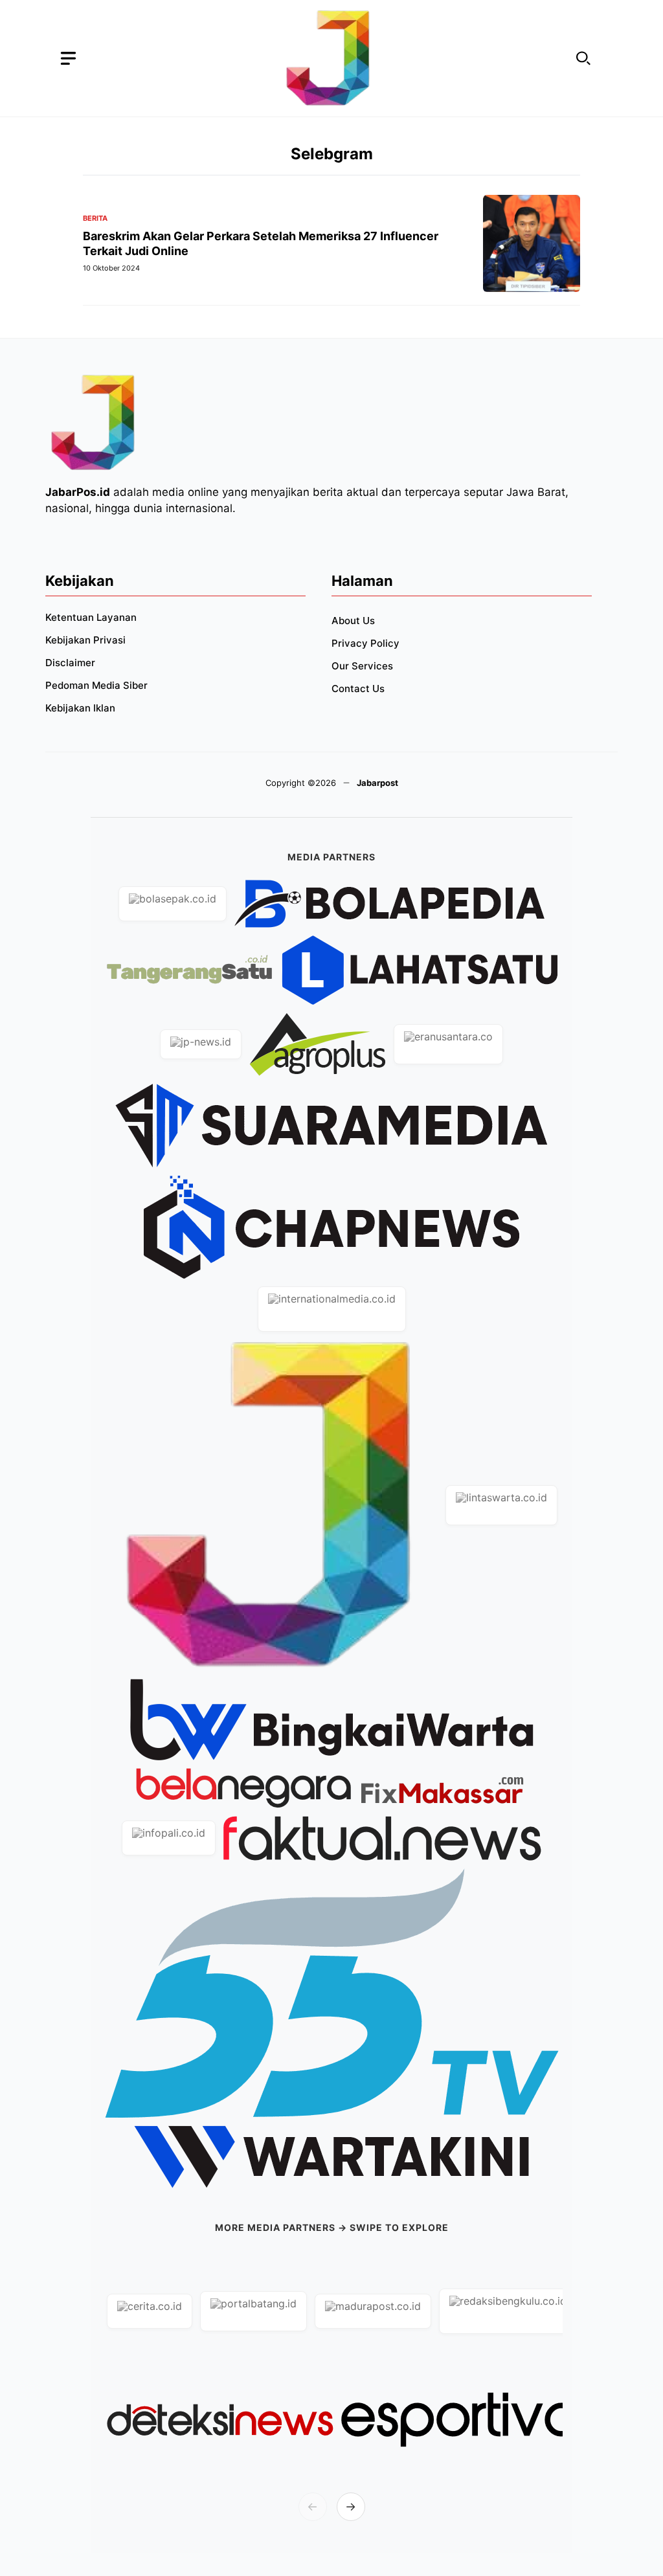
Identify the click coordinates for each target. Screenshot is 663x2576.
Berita (95, 218)
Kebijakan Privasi (85, 640)
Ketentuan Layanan (91, 617)
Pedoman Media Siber (96, 685)
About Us (353, 621)
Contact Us (358, 689)
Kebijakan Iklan (80, 708)
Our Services (362, 666)
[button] (583, 59)
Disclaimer (70, 663)
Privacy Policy (365, 643)
